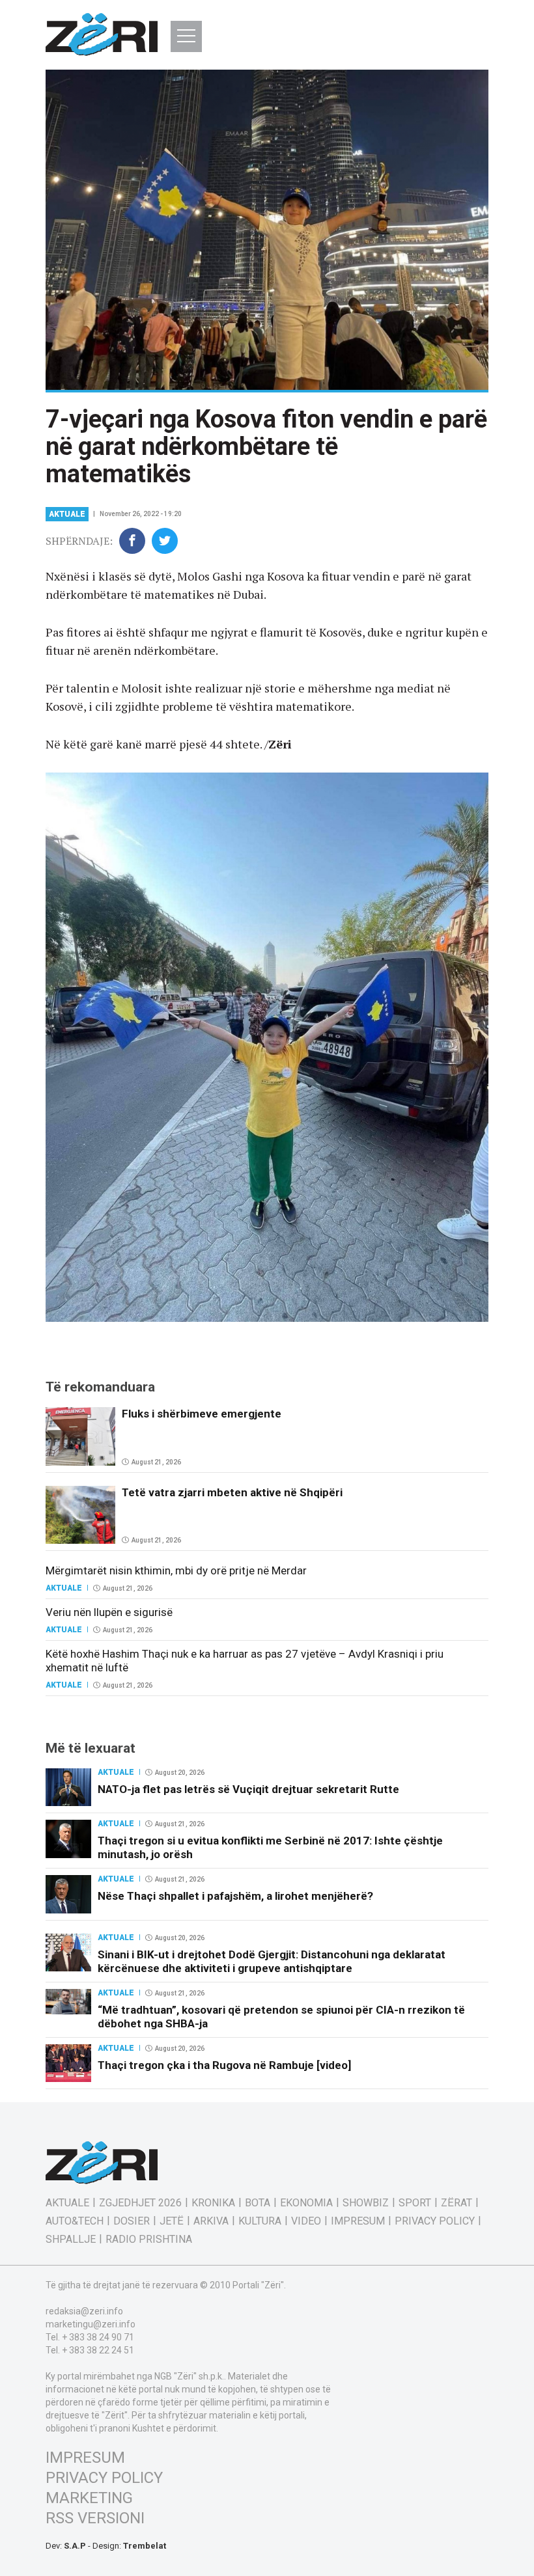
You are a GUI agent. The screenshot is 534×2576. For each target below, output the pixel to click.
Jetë (172, 2221)
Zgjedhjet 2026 (140, 2203)
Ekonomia (306, 2203)
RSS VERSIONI (95, 2518)
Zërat (457, 2203)
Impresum (358, 2221)
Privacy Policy (435, 2221)
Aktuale (67, 514)
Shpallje (71, 2240)
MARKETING (89, 2498)
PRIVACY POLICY (104, 2478)
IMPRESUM (85, 2458)
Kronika (213, 2203)
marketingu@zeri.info (91, 2324)
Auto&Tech (75, 2221)
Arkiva (211, 2221)
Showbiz (366, 2203)
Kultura (260, 2221)
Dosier (132, 2221)
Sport (415, 2203)
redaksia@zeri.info (84, 2311)
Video (306, 2221)
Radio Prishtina (149, 2240)
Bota (258, 2203)
